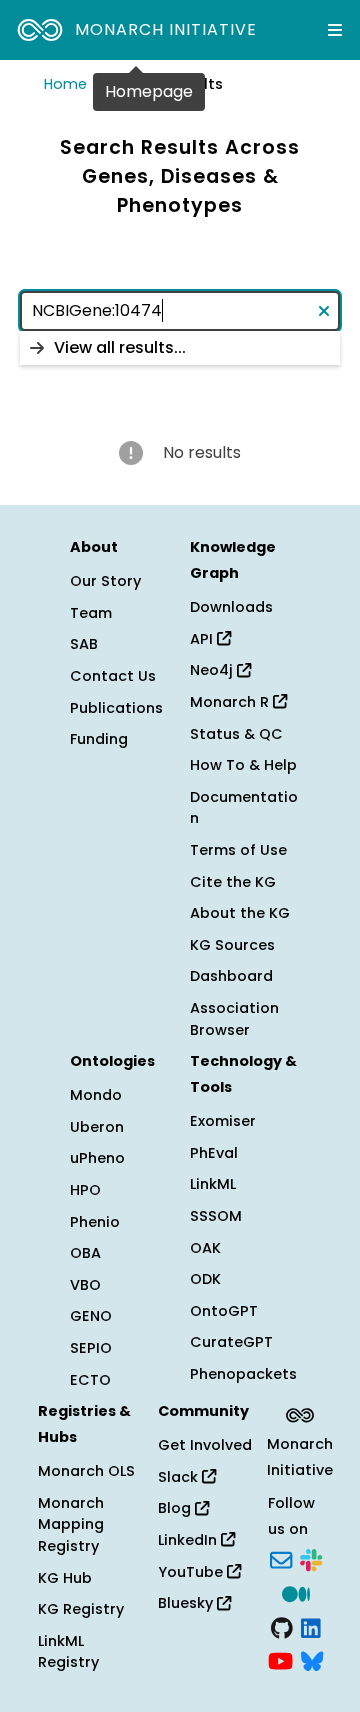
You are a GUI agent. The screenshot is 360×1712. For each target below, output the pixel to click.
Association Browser (234, 1019)
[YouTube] (280, 1660)
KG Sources (232, 945)
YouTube (192, 1572)
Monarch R (231, 702)
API (203, 639)
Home (65, 84)
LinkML (213, 1184)
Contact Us (113, 676)
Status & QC (236, 734)
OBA (85, 1253)
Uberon (97, 1127)
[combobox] (180, 311)
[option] (180, 348)
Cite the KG (233, 882)
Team (91, 613)
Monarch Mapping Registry (71, 1524)
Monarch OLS (86, 1471)
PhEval (214, 1153)
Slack (180, 1477)
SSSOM (216, 1216)
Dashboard (231, 976)
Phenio (95, 1222)
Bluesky (187, 1603)
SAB (84, 644)
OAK (205, 1248)
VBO (85, 1285)
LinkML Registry (68, 1652)
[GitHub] (282, 1626)
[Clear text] (320, 311)
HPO (85, 1190)
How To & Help (243, 765)
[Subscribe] (281, 1559)
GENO (91, 1316)
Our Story (105, 581)
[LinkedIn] (311, 1626)
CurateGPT (231, 1342)
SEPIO (91, 1348)
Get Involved (205, 1445)
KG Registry (81, 1609)
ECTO (90, 1380)
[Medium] (296, 1592)
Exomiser (223, 1121)
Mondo (96, 1095)
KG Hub (65, 1578)
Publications (116, 708)
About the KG (240, 913)
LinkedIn (189, 1540)
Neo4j (213, 670)
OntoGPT (224, 1311)
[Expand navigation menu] (335, 30)
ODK (205, 1279)
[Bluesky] (312, 1660)
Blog (176, 1508)
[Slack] (311, 1559)
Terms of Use (238, 850)
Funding (99, 739)
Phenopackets (243, 1374)
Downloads (231, 607)
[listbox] (180, 348)
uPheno (97, 1158)
